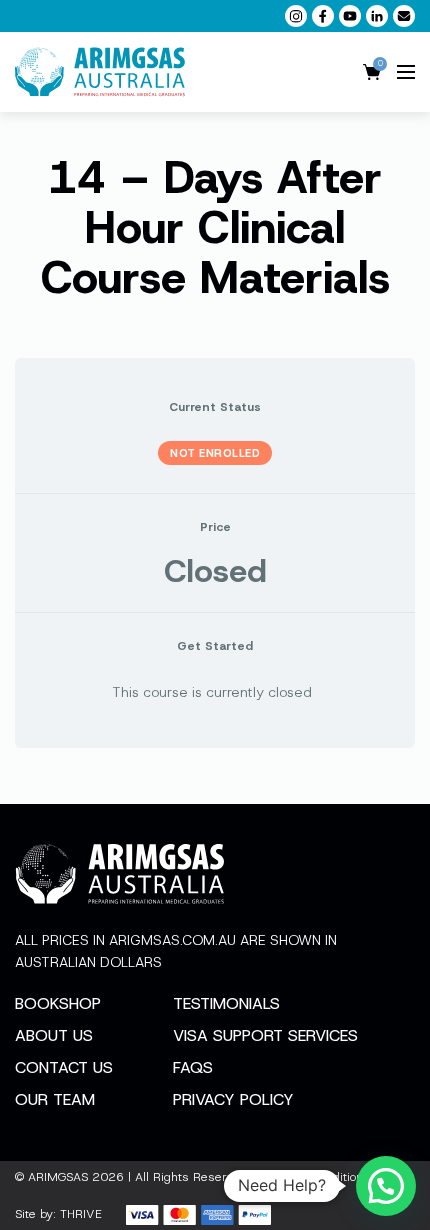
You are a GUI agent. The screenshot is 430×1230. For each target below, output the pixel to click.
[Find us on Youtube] (350, 16)
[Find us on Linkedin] (377, 16)
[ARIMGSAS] (100, 72)
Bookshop (58, 1003)
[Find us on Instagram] (296, 16)
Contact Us (64, 1067)
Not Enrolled (215, 453)
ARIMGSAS (58, 1177)
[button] (386, 1186)
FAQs (193, 1067)
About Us (54, 1035)
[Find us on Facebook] (323, 16)
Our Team (55, 1099)
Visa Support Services (265, 1035)
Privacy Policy (233, 1099)
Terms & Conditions (314, 1177)
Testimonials (226, 1003)
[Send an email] (404, 16)
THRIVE (81, 1214)
